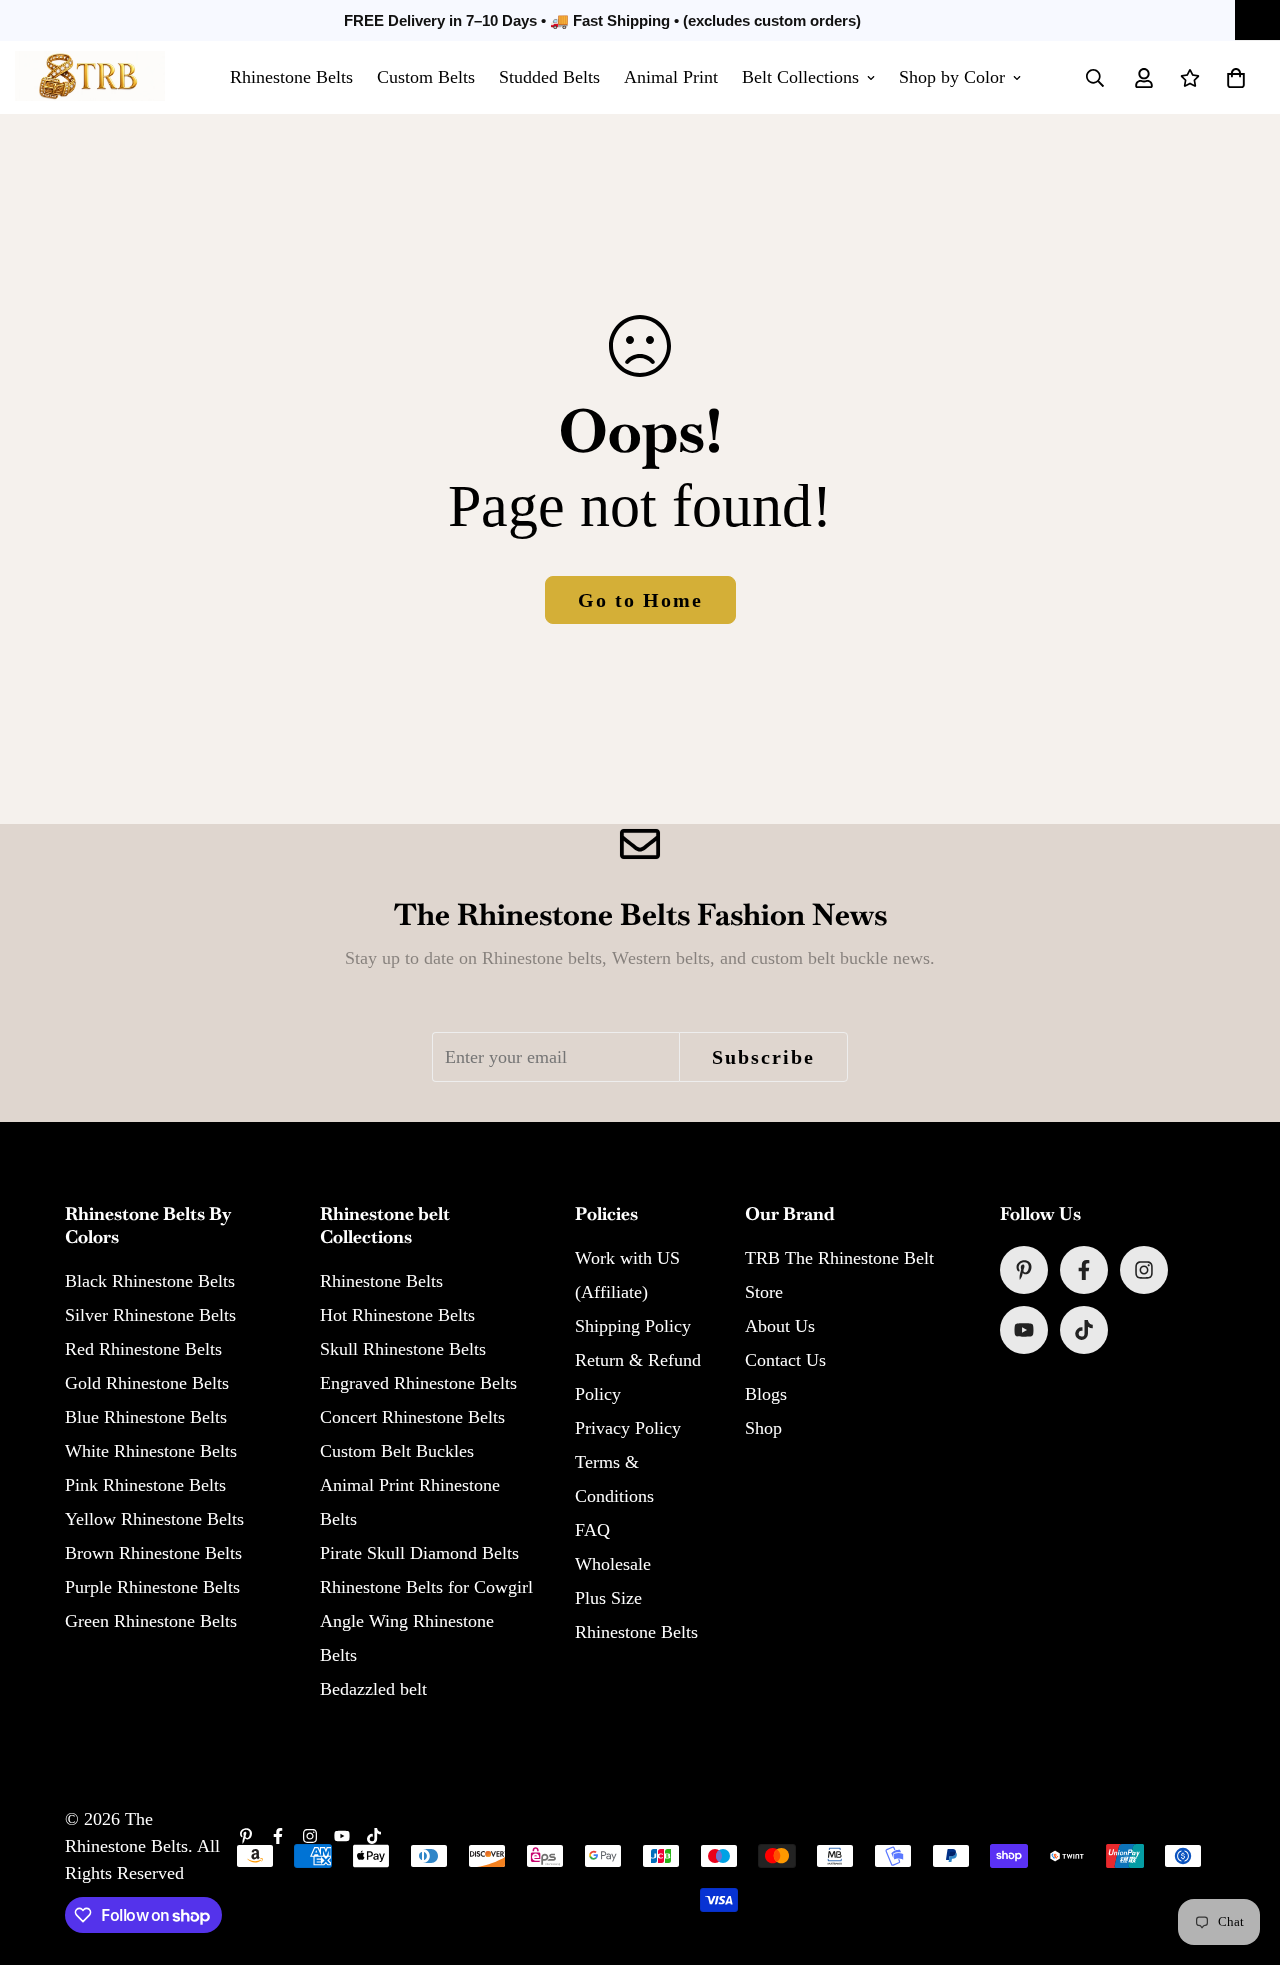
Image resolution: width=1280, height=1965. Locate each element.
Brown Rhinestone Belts (153, 1553)
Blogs (766, 1394)
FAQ (592, 1530)
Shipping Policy (633, 1326)
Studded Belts (549, 77)
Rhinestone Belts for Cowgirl (426, 1587)
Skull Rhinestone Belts (403, 1349)
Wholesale (613, 1564)
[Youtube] (1024, 1330)
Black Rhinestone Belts (150, 1281)
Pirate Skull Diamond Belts (419, 1553)
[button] (1236, 78)
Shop (763, 1428)
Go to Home (640, 600)
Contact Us (785, 1360)
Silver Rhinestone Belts (150, 1315)
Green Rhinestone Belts (151, 1621)
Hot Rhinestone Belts (397, 1315)
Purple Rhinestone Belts (152, 1587)
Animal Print (671, 77)
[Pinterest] (1024, 1270)
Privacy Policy (628, 1428)
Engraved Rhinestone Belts (418, 1383)
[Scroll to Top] (1241, 1856)
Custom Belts (426, 77)
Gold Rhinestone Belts (147, 1383)
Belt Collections (800, 77)
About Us (780, 1326)
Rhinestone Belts (291, 77)
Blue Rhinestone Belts (146, 1417)
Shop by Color (952, 77)
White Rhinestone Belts (151, 1451)
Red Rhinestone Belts (143, 1349)
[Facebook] (1084, 1270)
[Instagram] (1144, 1270)
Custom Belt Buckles (397, 1451)
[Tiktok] (1084, 1330)
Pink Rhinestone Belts (145, 1485)
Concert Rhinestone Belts (412, 1417)
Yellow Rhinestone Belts (154, 1519)
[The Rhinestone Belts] (90, 77)
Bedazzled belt (373, 1689)
